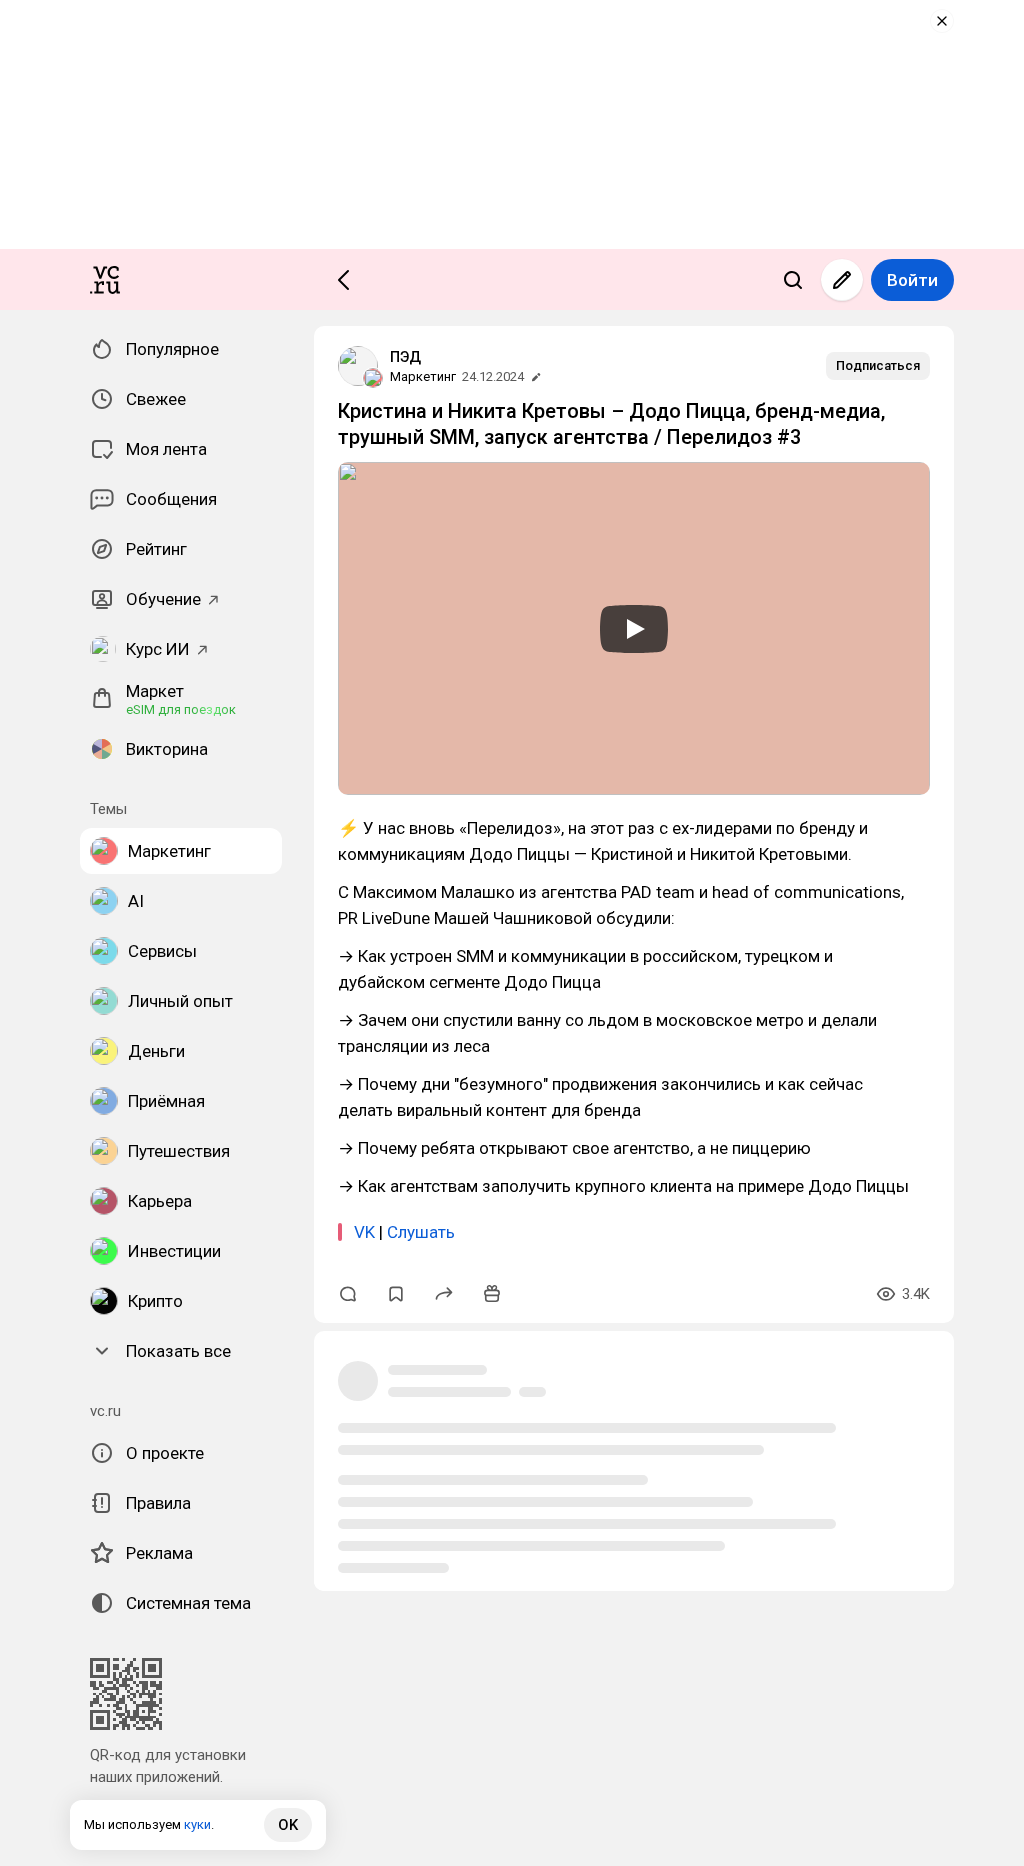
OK (288, 1825)
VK (364, 1232)
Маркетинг (423, 376)
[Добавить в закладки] (396, 1294)
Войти (912, 280)
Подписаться (878, 365)
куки (197, 1824)
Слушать (421, 1232)
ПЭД (405, 357)
